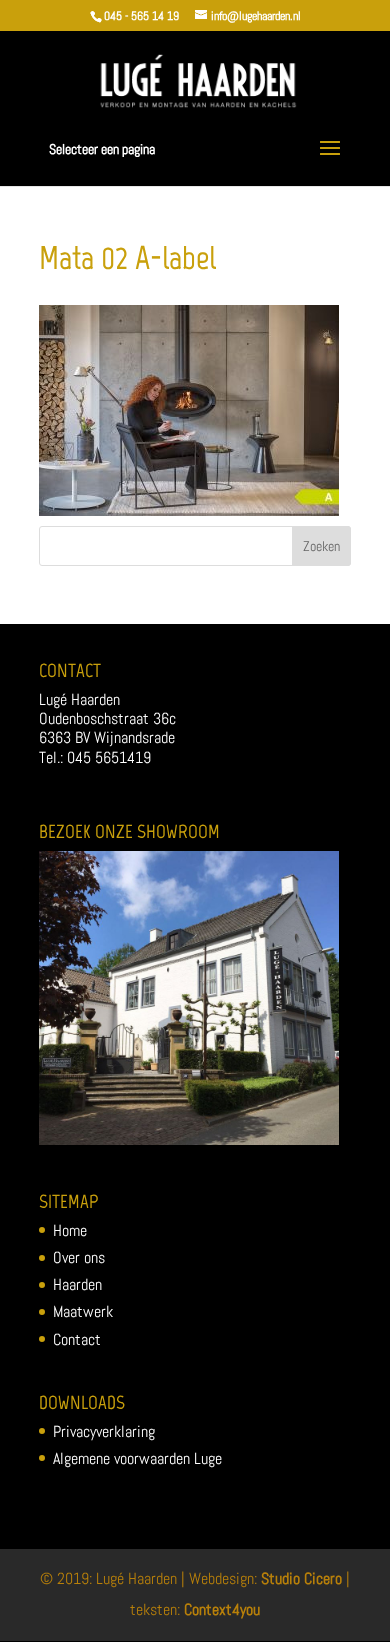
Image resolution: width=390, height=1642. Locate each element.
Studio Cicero (301, 1578)
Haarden (77, 1284)
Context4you (222, 1609)
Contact (77, 1339)
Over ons (79, 1257)
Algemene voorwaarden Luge (137, 1458)
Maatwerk (83, 1311)
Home (70, 1230)
